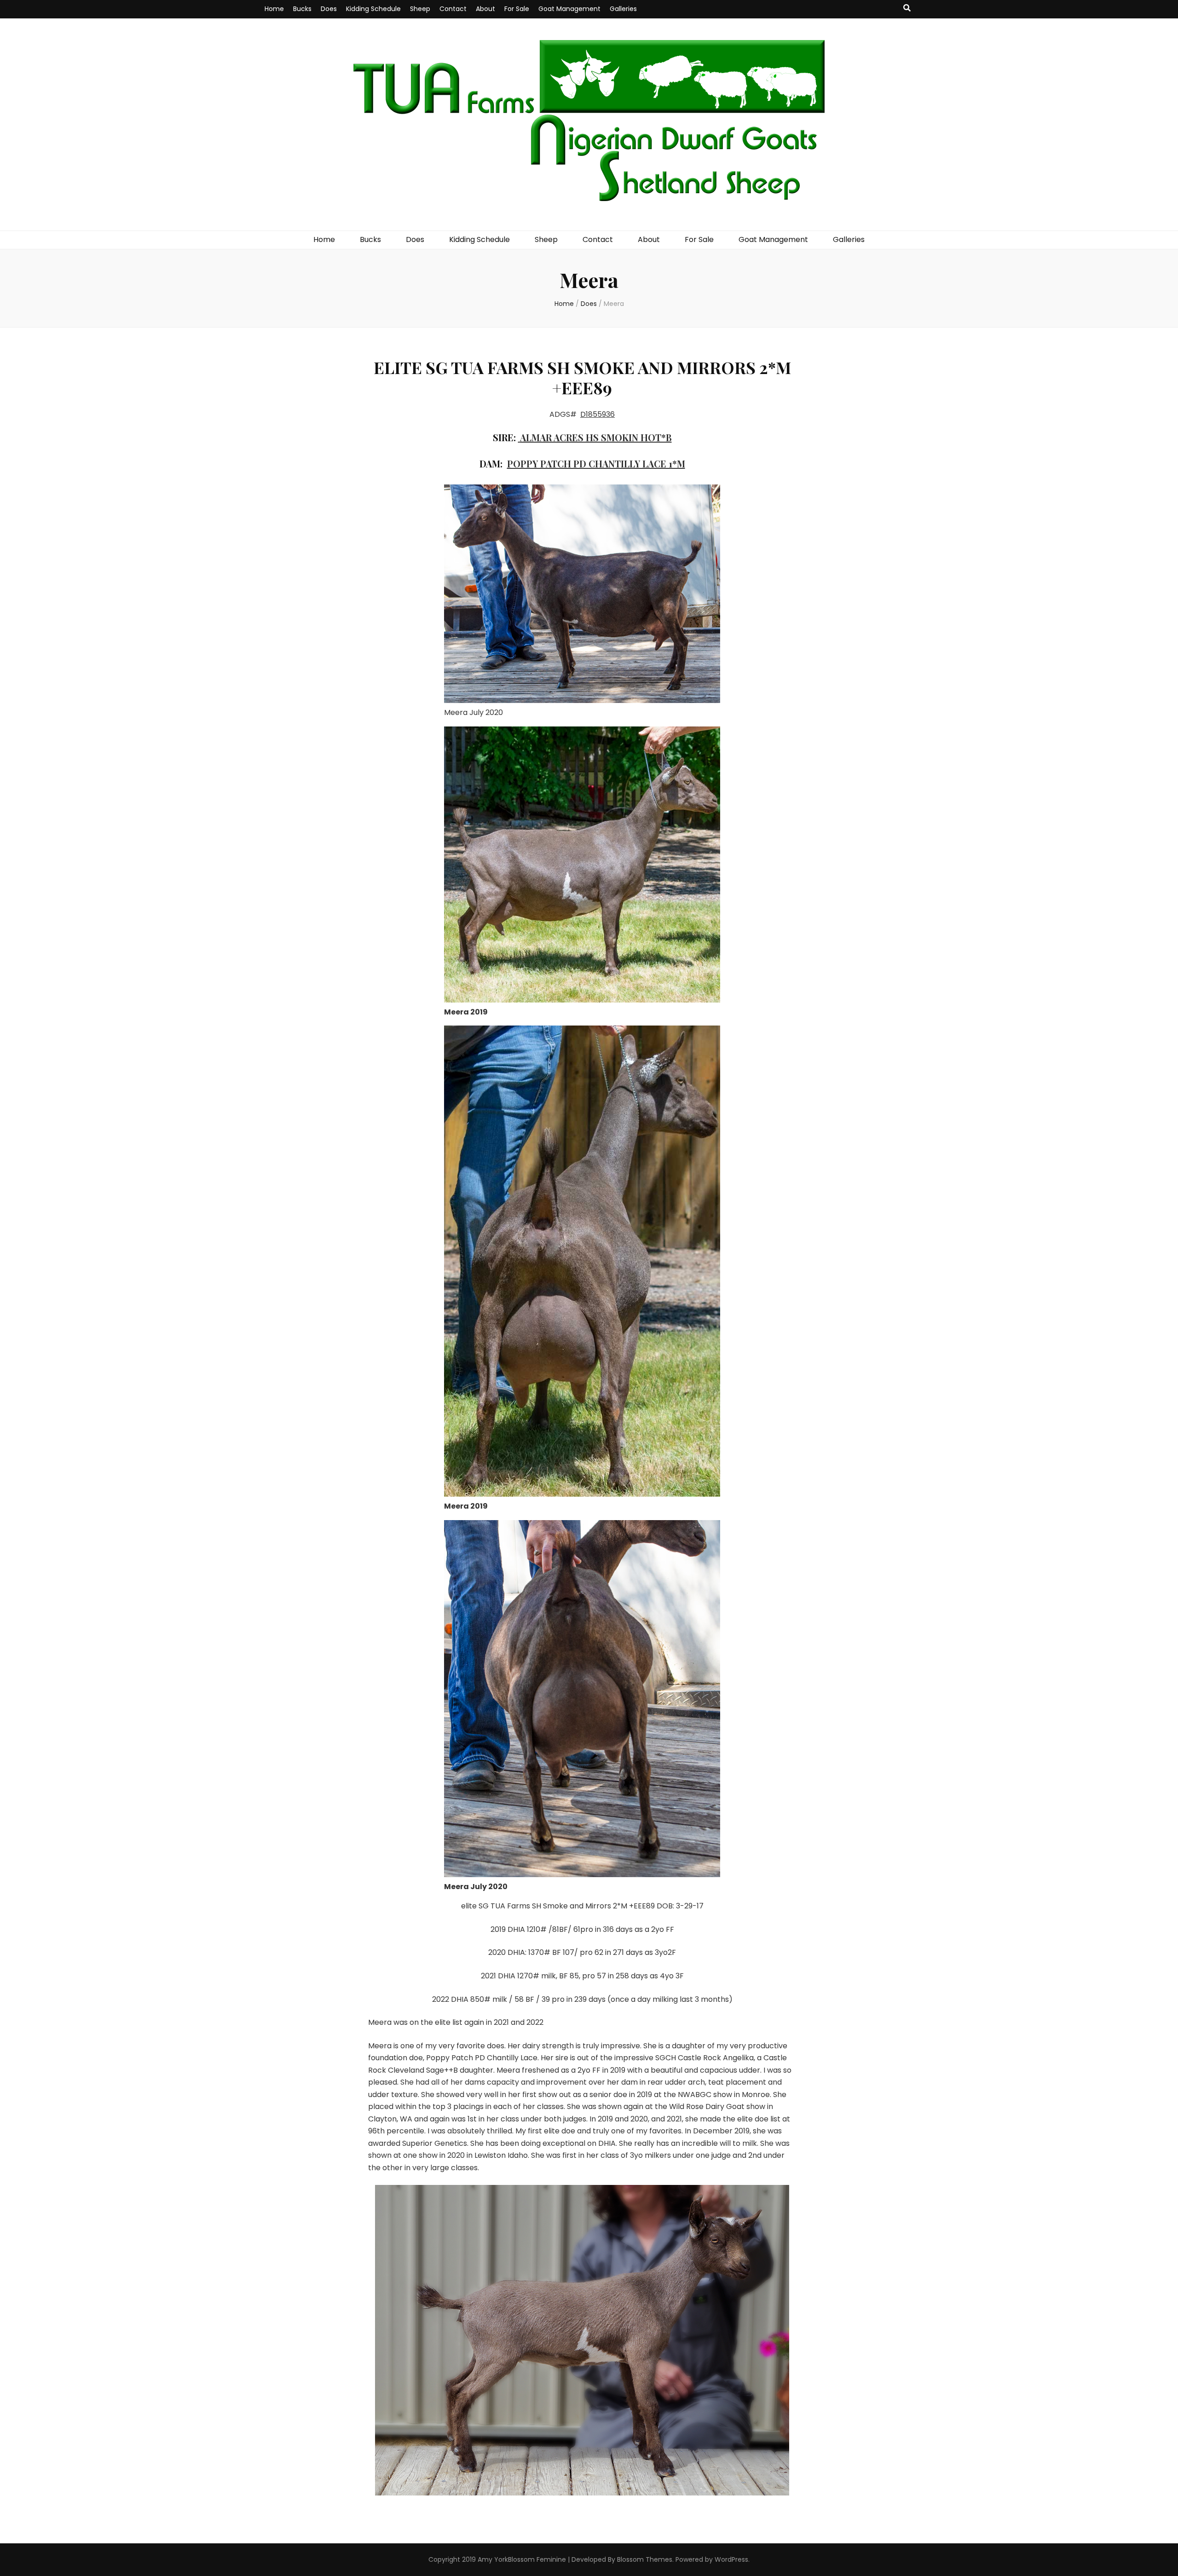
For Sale (517, 9)
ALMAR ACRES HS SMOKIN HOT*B (596, 437)
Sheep (420, 9)
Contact (453, 9)
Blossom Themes (645, 2559)
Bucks (302, 9)
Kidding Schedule (373, 9)
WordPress (731, 2559)
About (485, 9)
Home (274, 9)
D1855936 (598, 414)
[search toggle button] (907, 9)
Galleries (623, 9)
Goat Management (569, 9)
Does (329, 9)
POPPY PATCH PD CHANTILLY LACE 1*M (596, 464)
